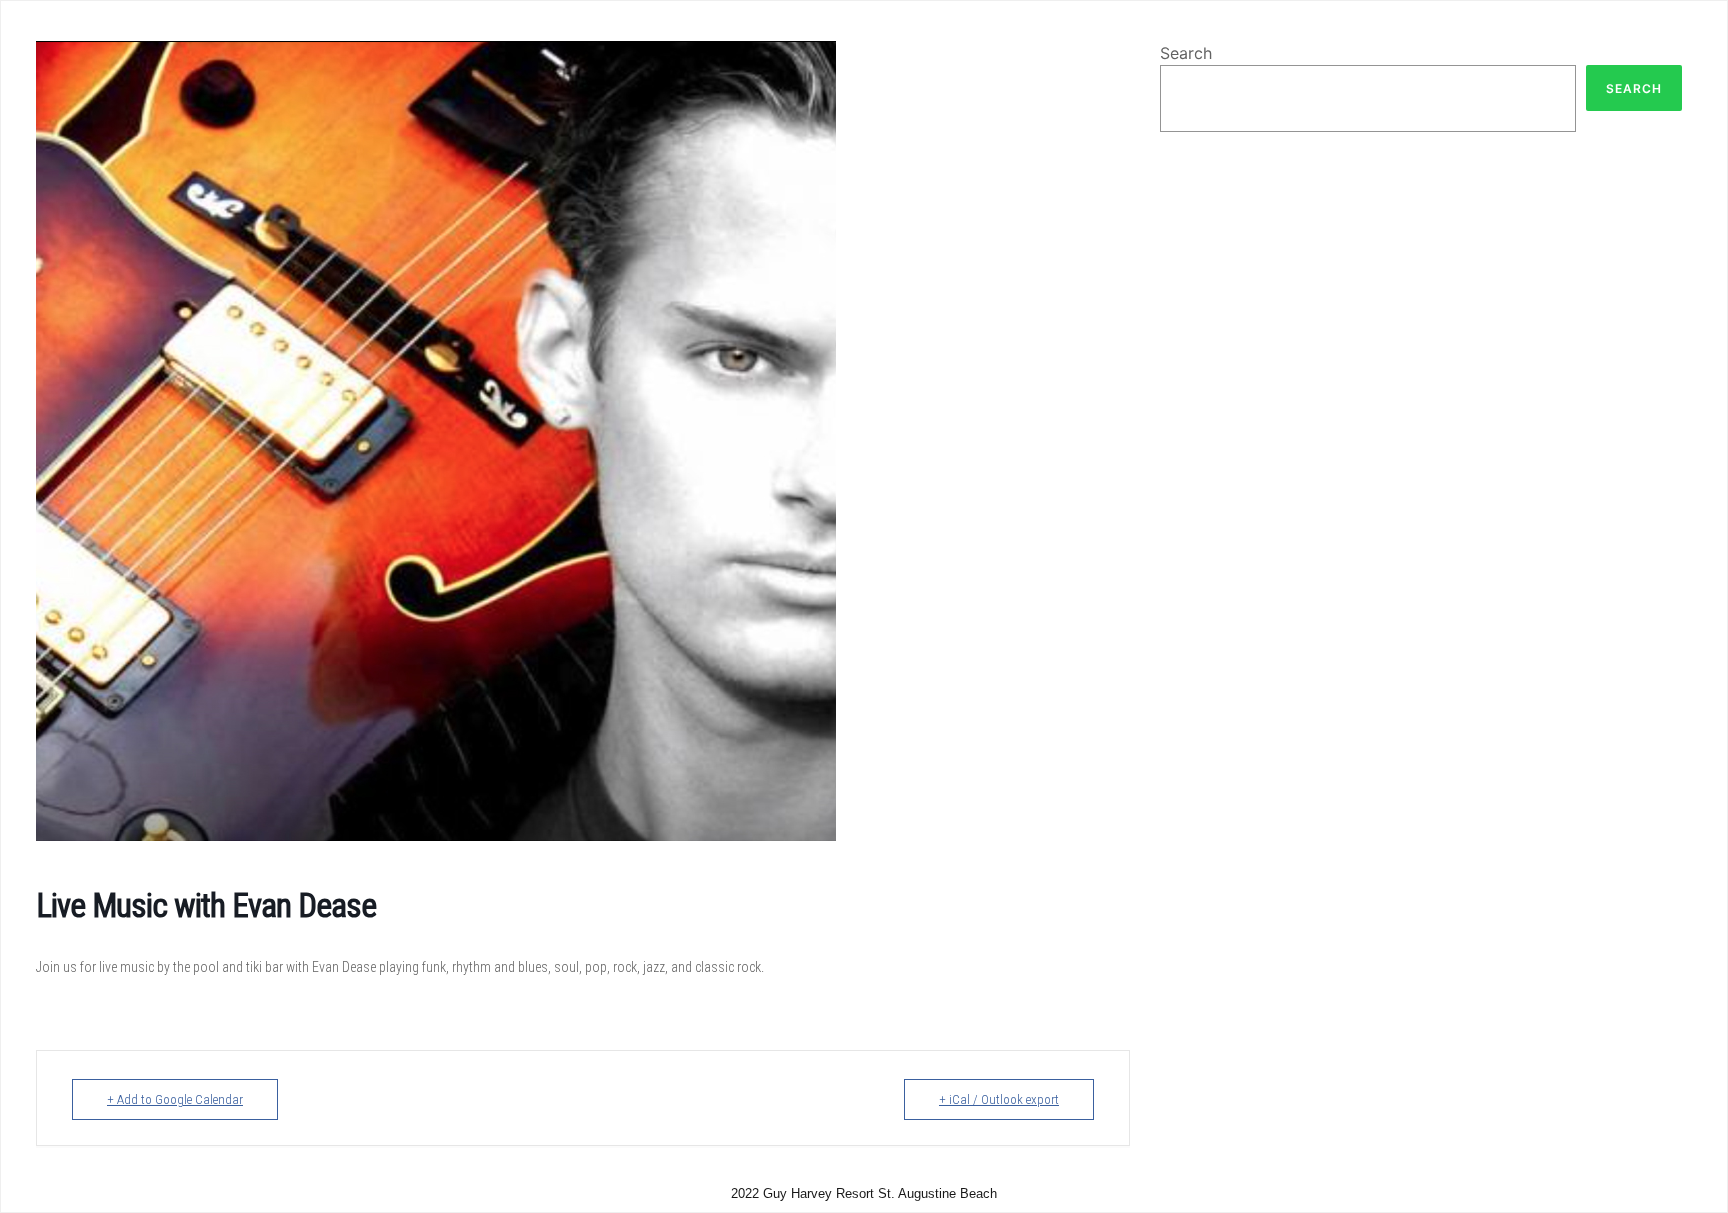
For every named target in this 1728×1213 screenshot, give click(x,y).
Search (1186, 53)
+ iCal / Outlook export (999, 1099)
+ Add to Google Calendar (175, 1099)
